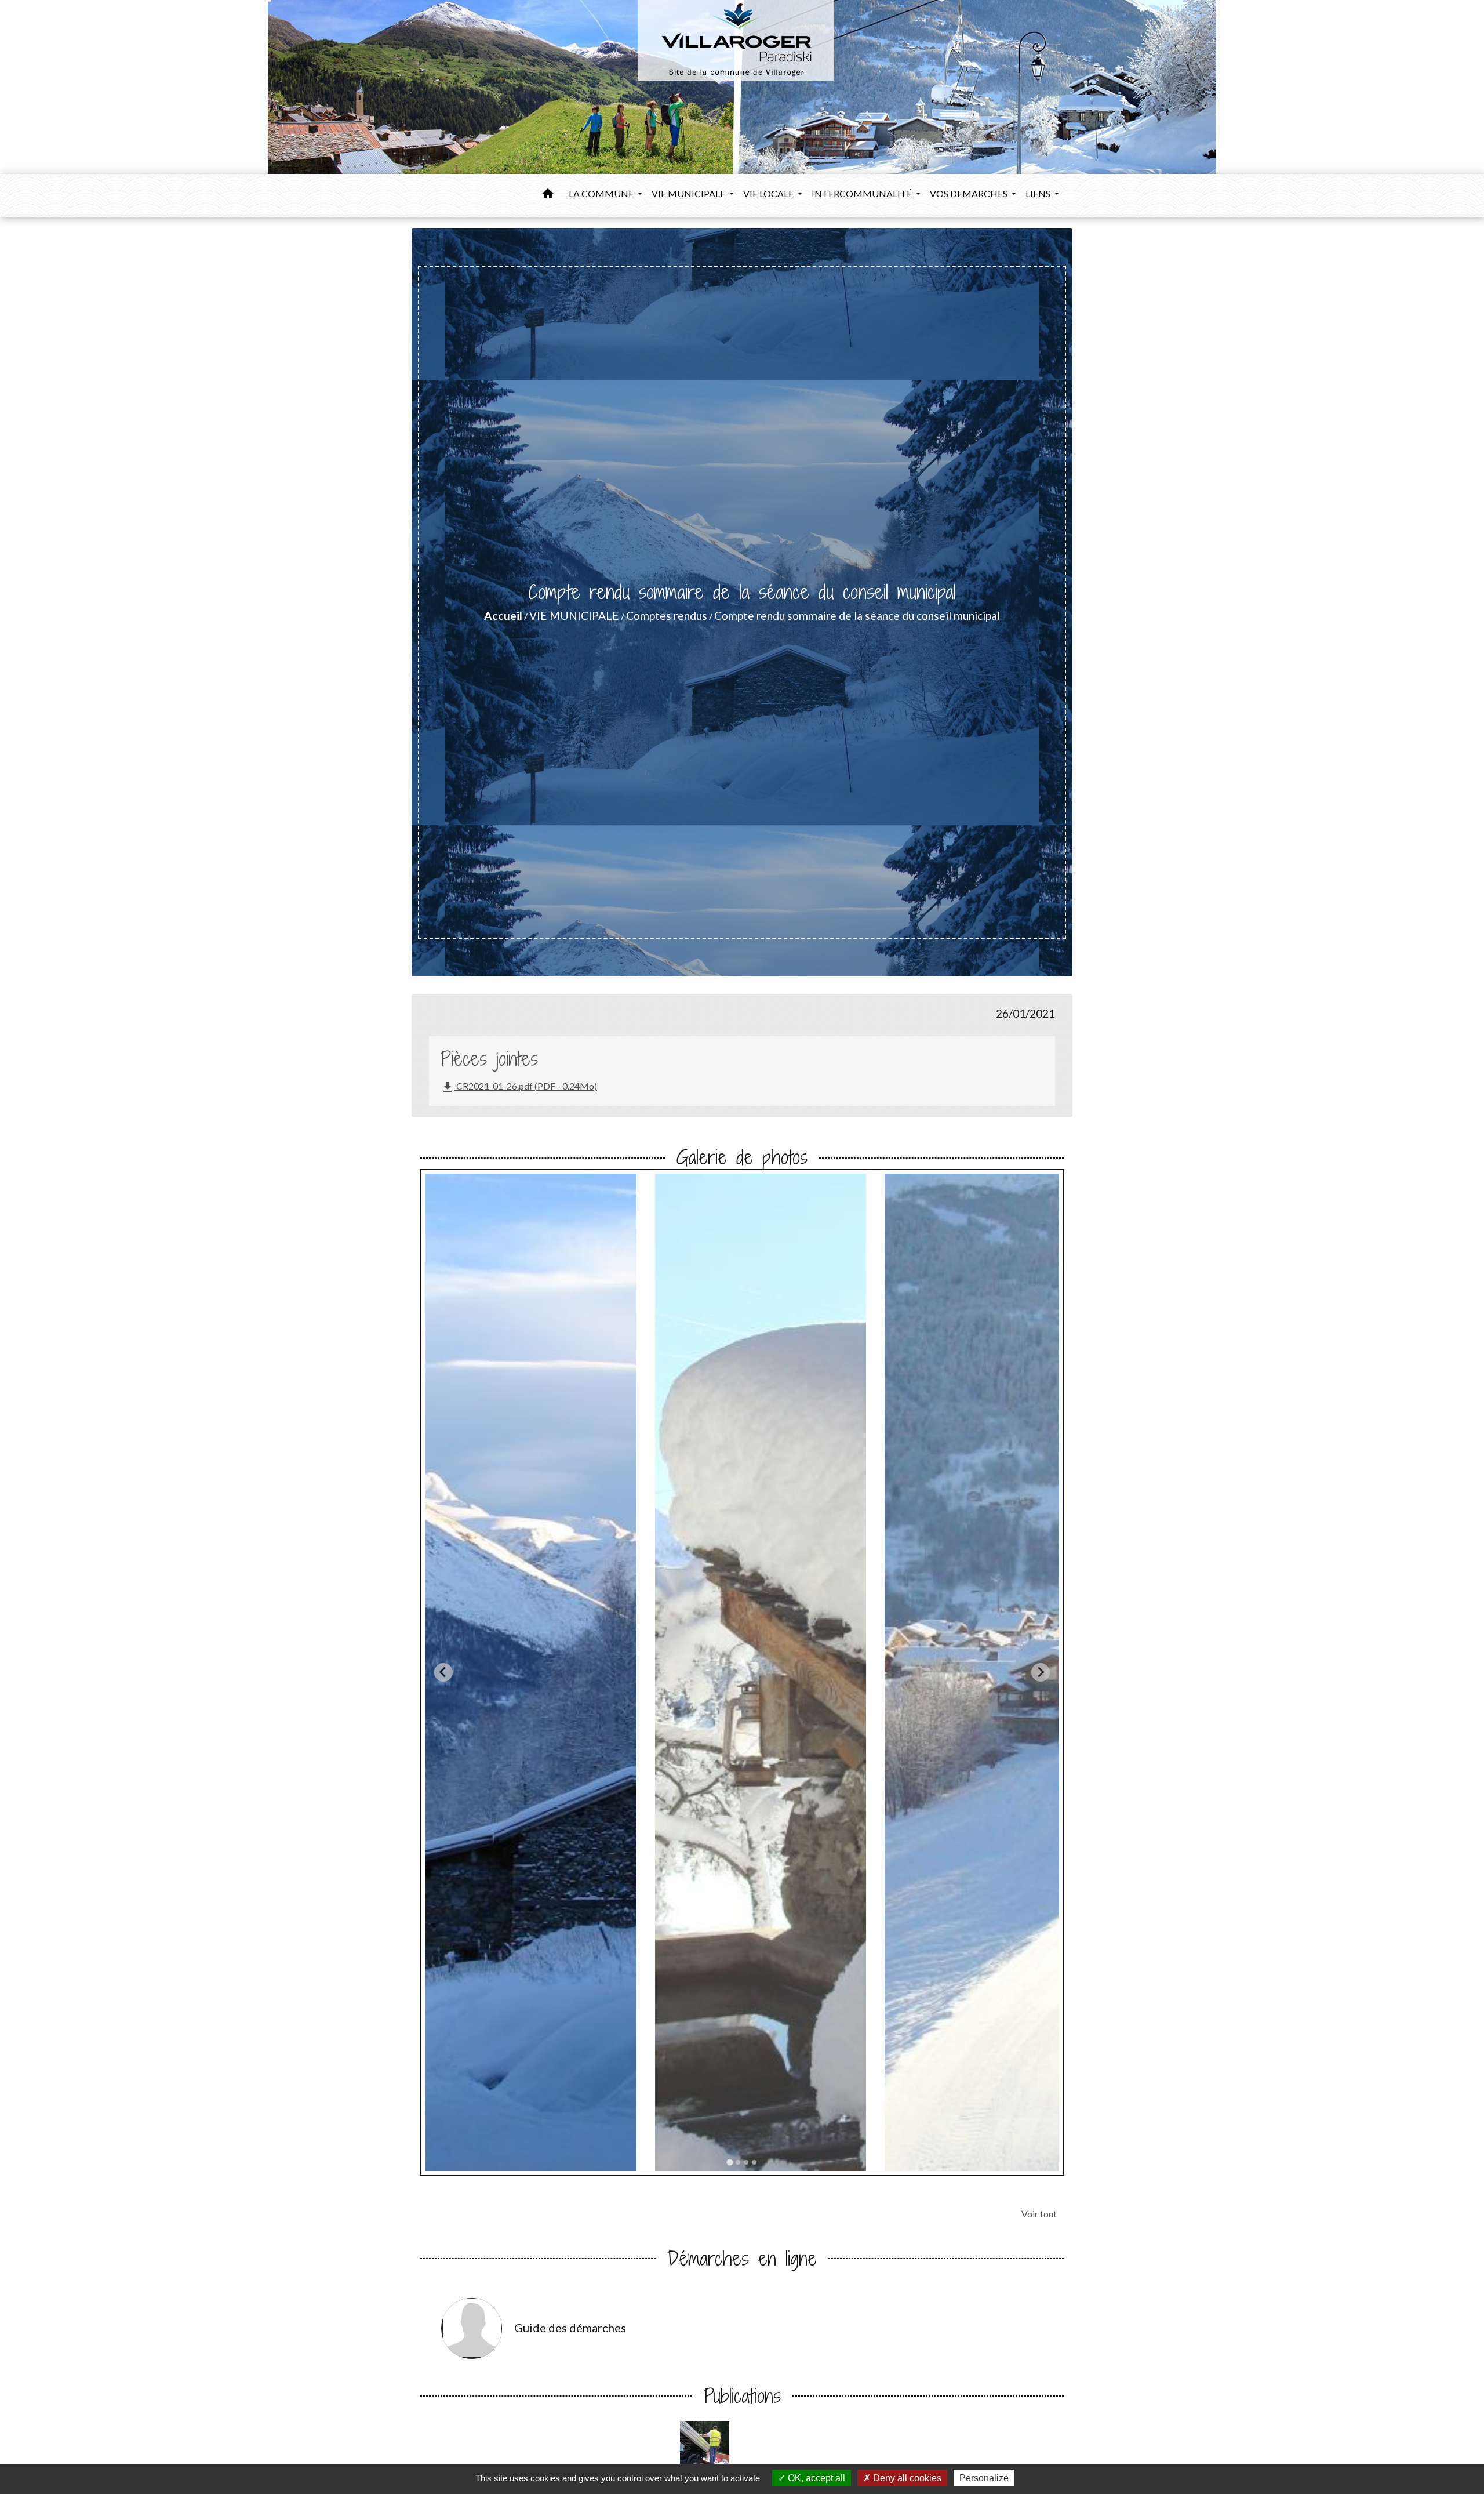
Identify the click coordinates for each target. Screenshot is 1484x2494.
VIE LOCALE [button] (769, 193)
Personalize (984, 2478)
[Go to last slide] (443, 1672)
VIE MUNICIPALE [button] (689, 193)
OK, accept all (815, 2478)
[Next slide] (1041, 1672)
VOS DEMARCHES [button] (970, 193)
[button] (548, 195)
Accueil (503, 616)
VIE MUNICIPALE (574, 616)
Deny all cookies (906, 2478)
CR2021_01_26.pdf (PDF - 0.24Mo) (519, 1087)
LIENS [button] (1039, 193)
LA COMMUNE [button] (602, 193)
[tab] (730, 2163)
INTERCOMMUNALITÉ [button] (863, 193)
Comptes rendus (667, 616)
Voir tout (1039, 2214)
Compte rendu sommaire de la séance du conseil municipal (857, 616)
